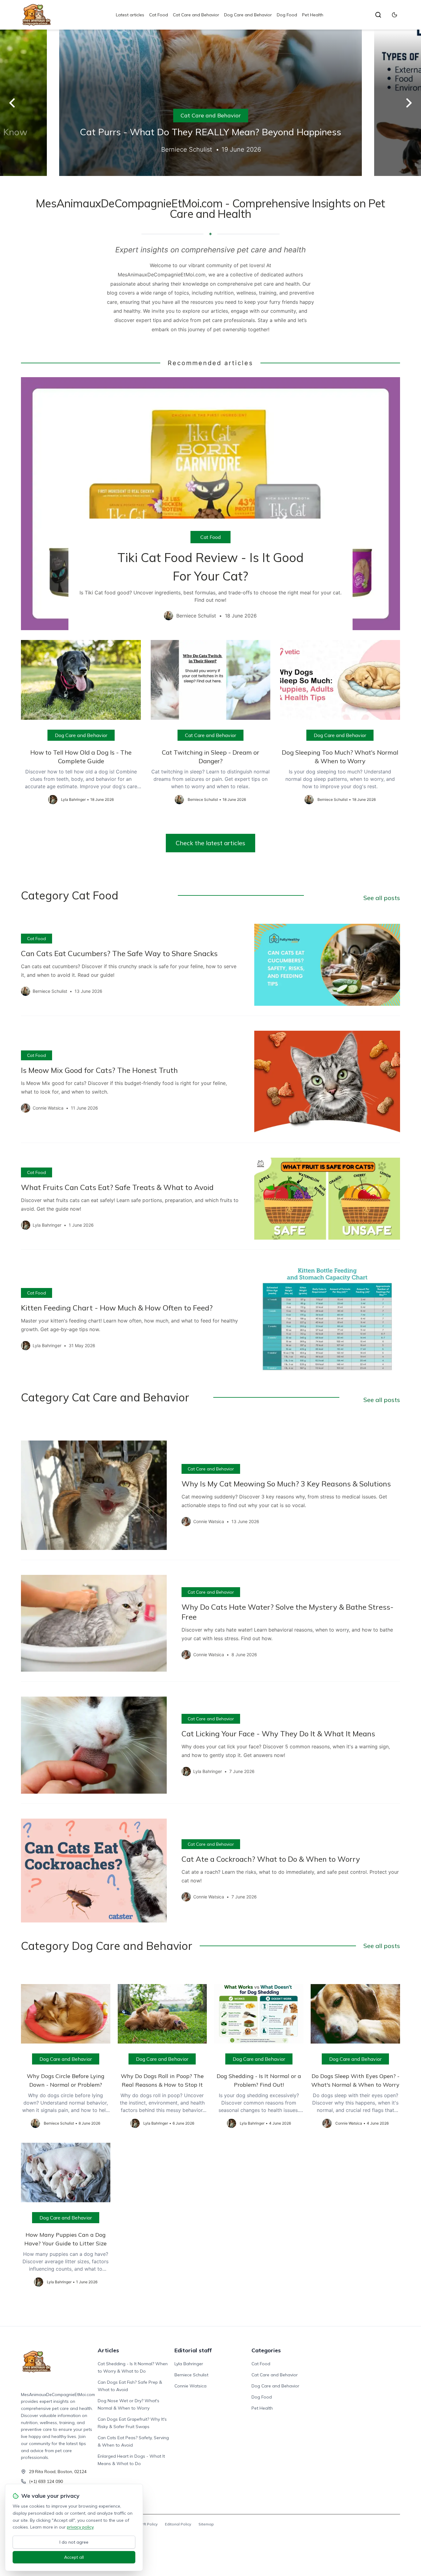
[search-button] (378, 15)
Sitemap (206, 2524)
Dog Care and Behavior (248, 15)
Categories (266, 2350)
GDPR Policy (147, 2524)
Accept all (74, 2557)
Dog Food (287, 15)
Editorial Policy (178, 2524)
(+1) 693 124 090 (46, 2481)
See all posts (382, 898)
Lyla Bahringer (189, 2364)
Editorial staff (193, 2350)
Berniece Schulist (191, 2375)
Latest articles (130, 15)
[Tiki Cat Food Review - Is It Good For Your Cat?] (210, 504)
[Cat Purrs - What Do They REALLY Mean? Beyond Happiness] (211, 103)
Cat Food (159, 15)
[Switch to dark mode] (394, 15)
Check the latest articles (211, 843)
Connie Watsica (190, 2386)
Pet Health (313, 15)
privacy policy (80, 2527)
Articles (108, 2350)
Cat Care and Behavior (196, 15)
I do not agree (74, 2542)
